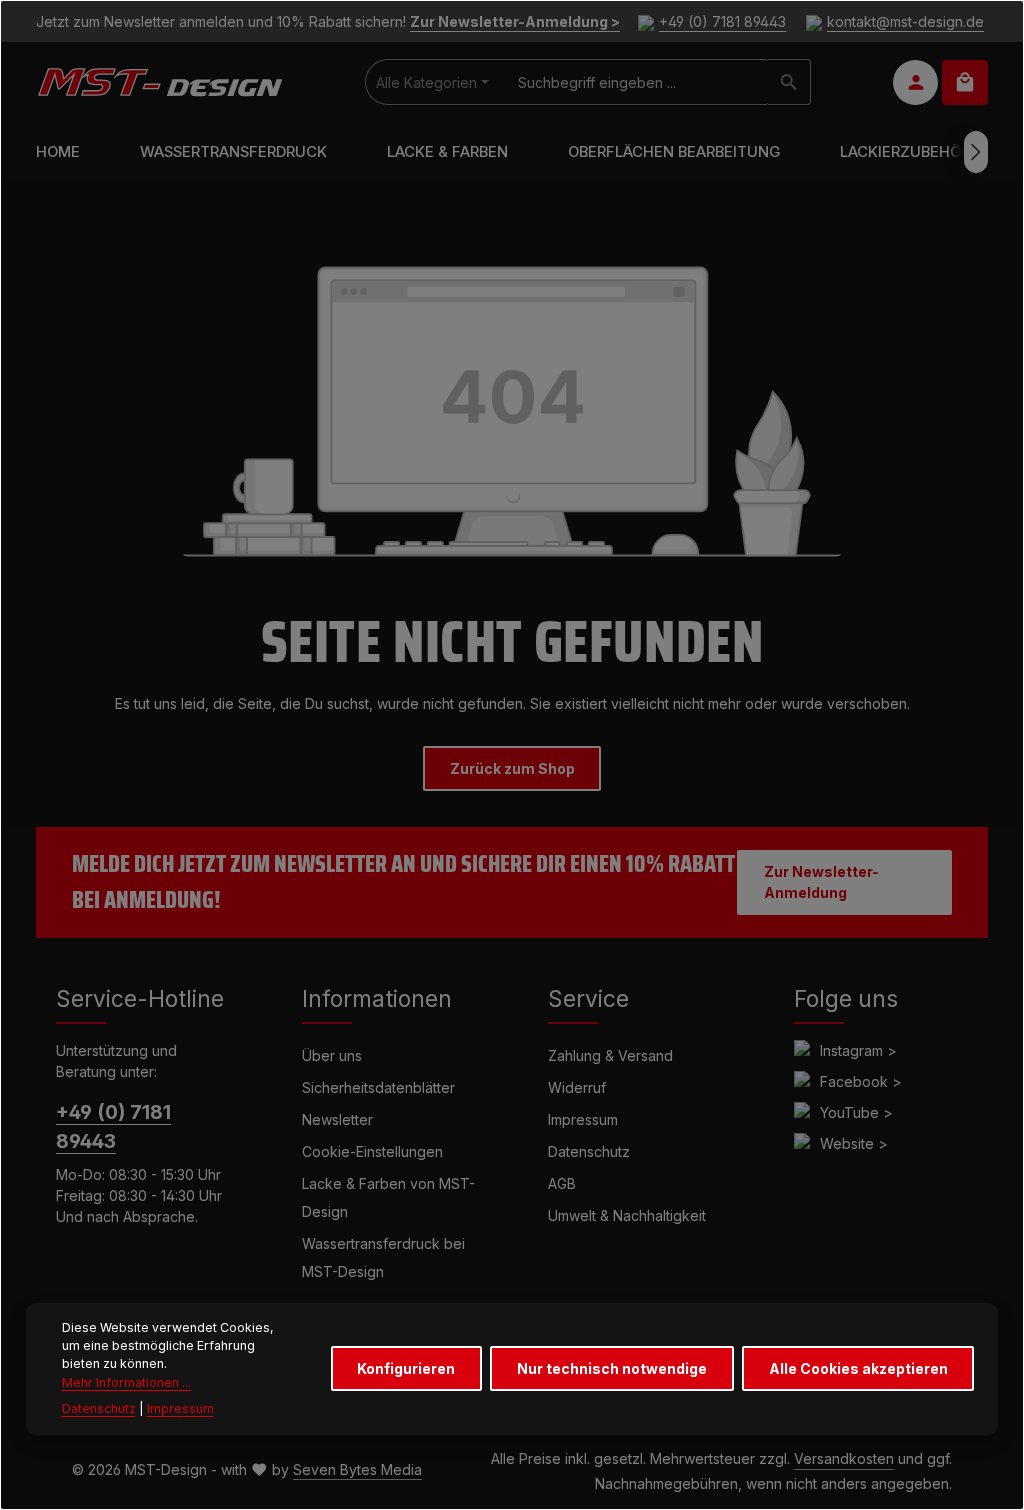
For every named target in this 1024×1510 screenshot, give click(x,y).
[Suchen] (789, 82)
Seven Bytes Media (357, 1469)
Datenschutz (589, 1151)
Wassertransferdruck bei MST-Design (383, 1257)
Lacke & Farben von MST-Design (388, 1197)
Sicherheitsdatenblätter (378, 1087)
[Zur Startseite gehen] (159, 82)
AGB (562, 1183)
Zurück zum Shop (512, 768)
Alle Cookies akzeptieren (858, 1368)
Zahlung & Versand (610, 1055)
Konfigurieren (406, 1368)
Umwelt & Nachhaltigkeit (627, 1215)
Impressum (583, 1119)
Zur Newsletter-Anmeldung (821, 882)
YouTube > (856, 1112)
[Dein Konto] (915, 82)
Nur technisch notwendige (612, 1368)
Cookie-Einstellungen (372, 1151)
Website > (854, 1143)
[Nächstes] (976, 152)
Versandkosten (844, 1458)
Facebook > (861, 1081)
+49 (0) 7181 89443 (722, 21)
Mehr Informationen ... (126, 1382)
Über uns (332, 1055)
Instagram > (858, 1050)
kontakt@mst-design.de (905, 21)
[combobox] (633, 82)
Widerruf (577, 1087)
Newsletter (337, 1119)
